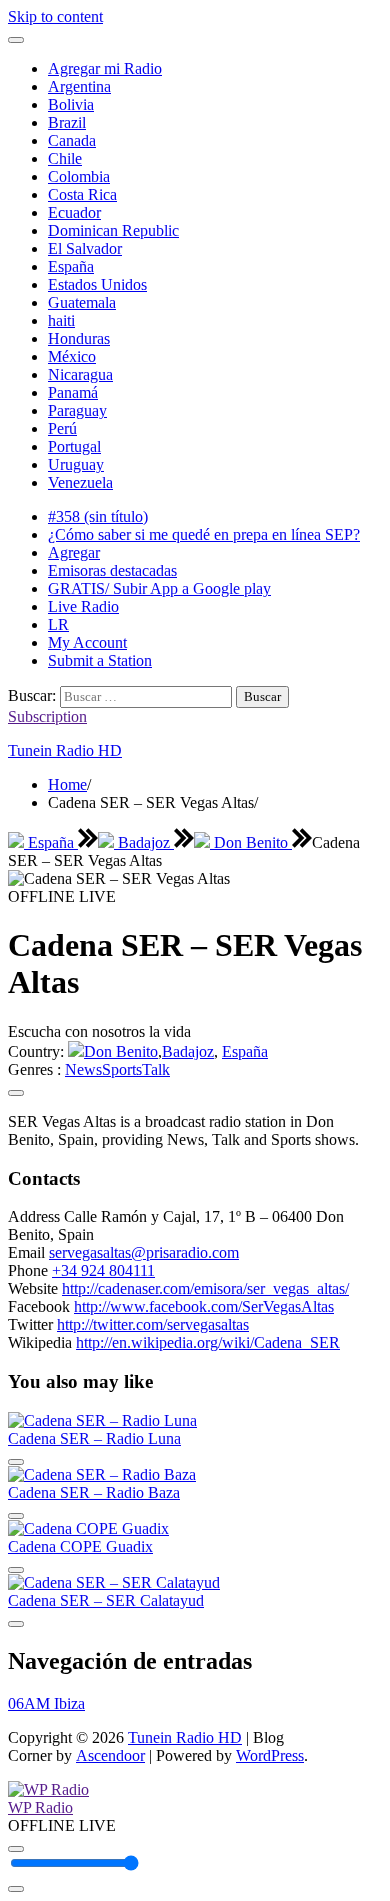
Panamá (73, 392)
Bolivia (71, 104)
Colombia (79, 176)
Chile (65, 158)
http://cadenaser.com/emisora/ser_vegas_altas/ (205, 1288)
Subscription (47, 716)
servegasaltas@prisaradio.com (144, 1252)
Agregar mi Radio (105, 68)
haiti (61, 320)
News (83, 1069)
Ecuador (74, 212)
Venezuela (80, 482)
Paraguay (77, 410)
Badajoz (144, 842)
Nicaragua (80, 374)
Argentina (79, 86)
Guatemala (82, 302)
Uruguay (76, 464)
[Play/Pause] (16, 1849)
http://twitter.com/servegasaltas (153, 1324)
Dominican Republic (113, 230)
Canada (72, 140)
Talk (156, 1069)
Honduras (79, 338)
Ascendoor (110, 1755)
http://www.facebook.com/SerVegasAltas (204, 1306)
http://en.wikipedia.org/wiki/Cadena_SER (208, 1342)
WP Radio (40, 1807)
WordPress (270, 1755)
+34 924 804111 (103, 1270)
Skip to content (55, 16)
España (71, 266)
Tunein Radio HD (65, 750)
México (72, 356)
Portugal (74, 446)
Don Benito (251, 842)
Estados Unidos (97, 284)
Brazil (67, 122)
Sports (122, 1069)
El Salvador (85, 248)
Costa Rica (82, 194)
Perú (62, 428)
